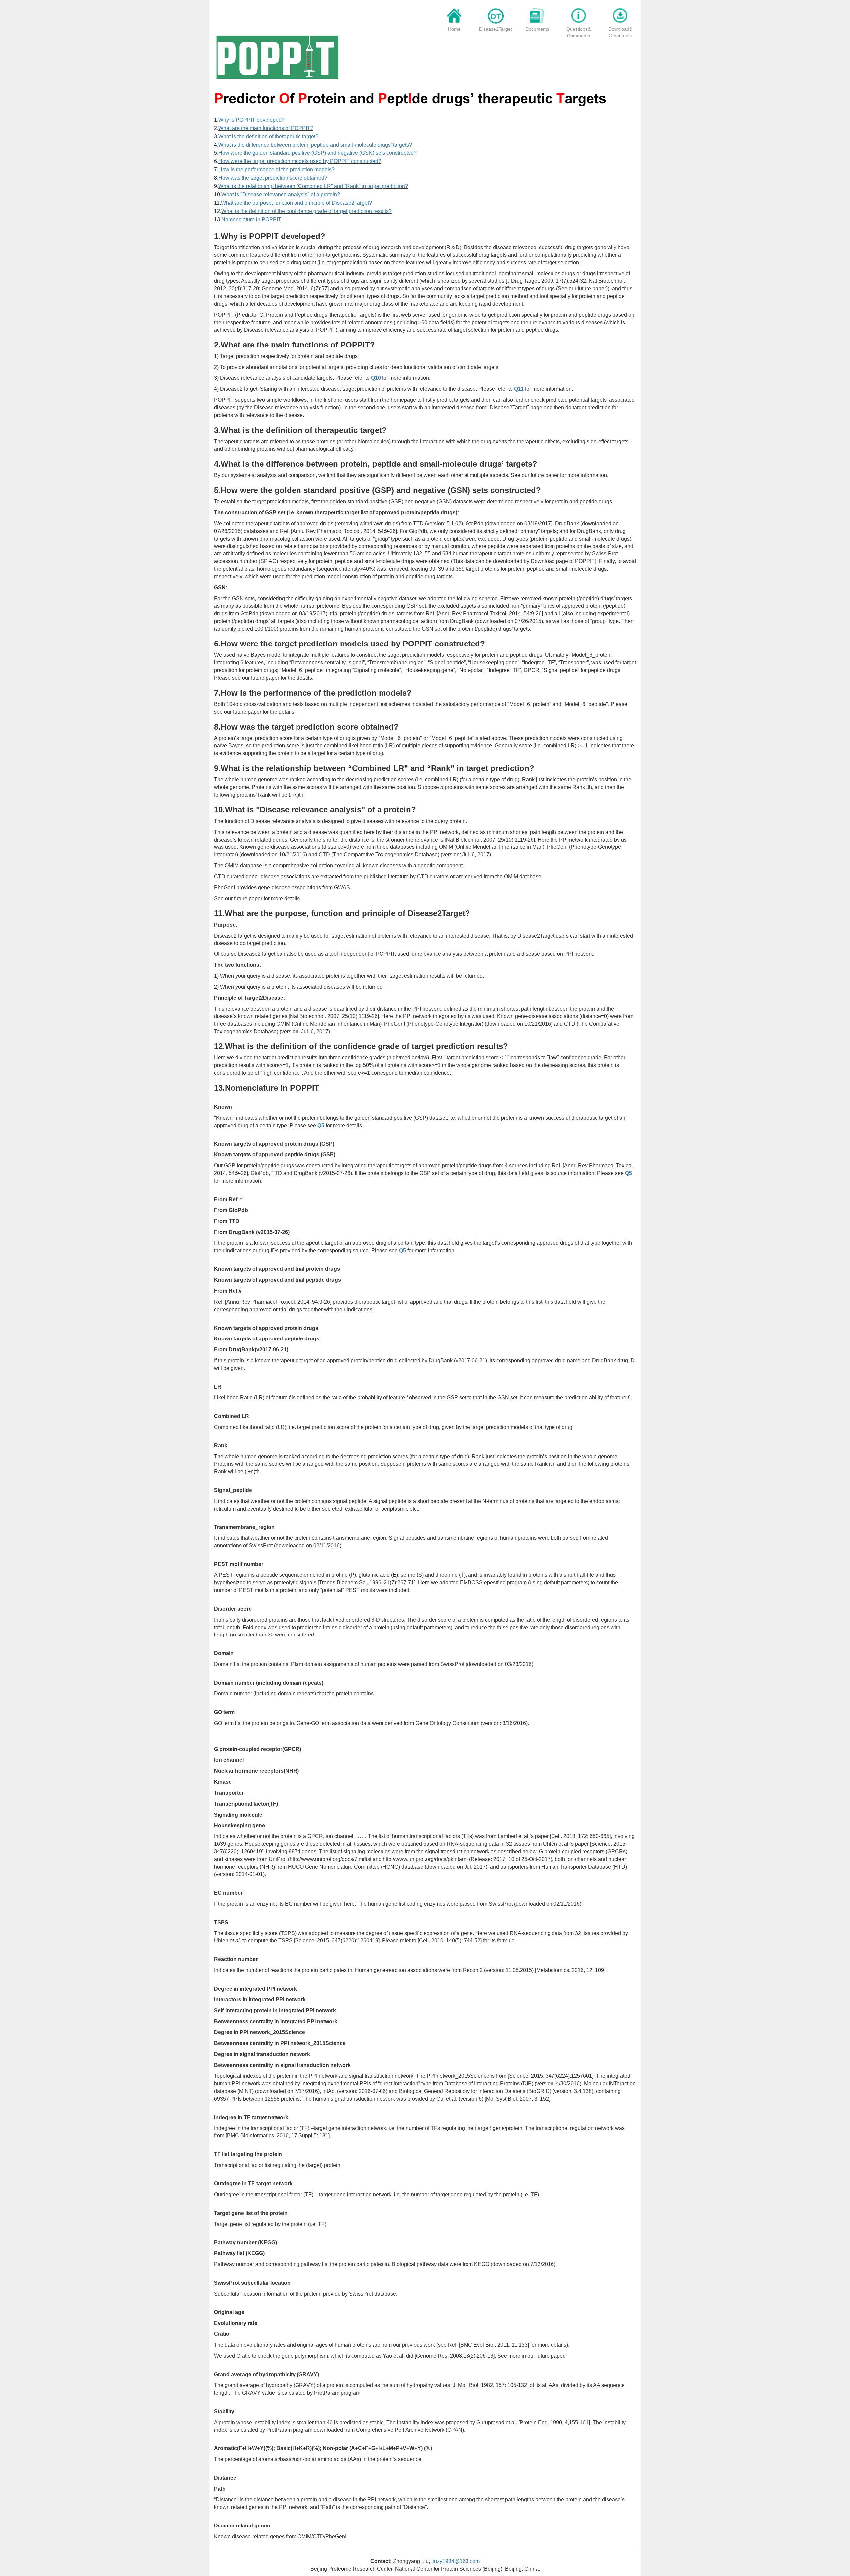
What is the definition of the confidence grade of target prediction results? (307, 211)
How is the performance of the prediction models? (277, 170)
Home (454, 29)
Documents (537, 29)
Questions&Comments (579, 32)
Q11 (519, 389)
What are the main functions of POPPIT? (266, 128)
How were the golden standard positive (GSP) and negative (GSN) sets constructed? (318, 153)
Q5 (321, 1125)
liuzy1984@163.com (456, 2561)
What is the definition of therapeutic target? (268, 136)
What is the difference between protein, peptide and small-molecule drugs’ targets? (315, 145)
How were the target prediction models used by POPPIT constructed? (300, 161)
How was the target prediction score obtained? (273, 178)
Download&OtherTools (620, 32)
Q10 (376, 378)
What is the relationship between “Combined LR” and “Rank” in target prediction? (313, 186)
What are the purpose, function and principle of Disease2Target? (297, 203)
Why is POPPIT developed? (252, 120)
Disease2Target (496, 29)
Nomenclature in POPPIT (251, 219)
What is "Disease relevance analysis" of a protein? (281, 195)
